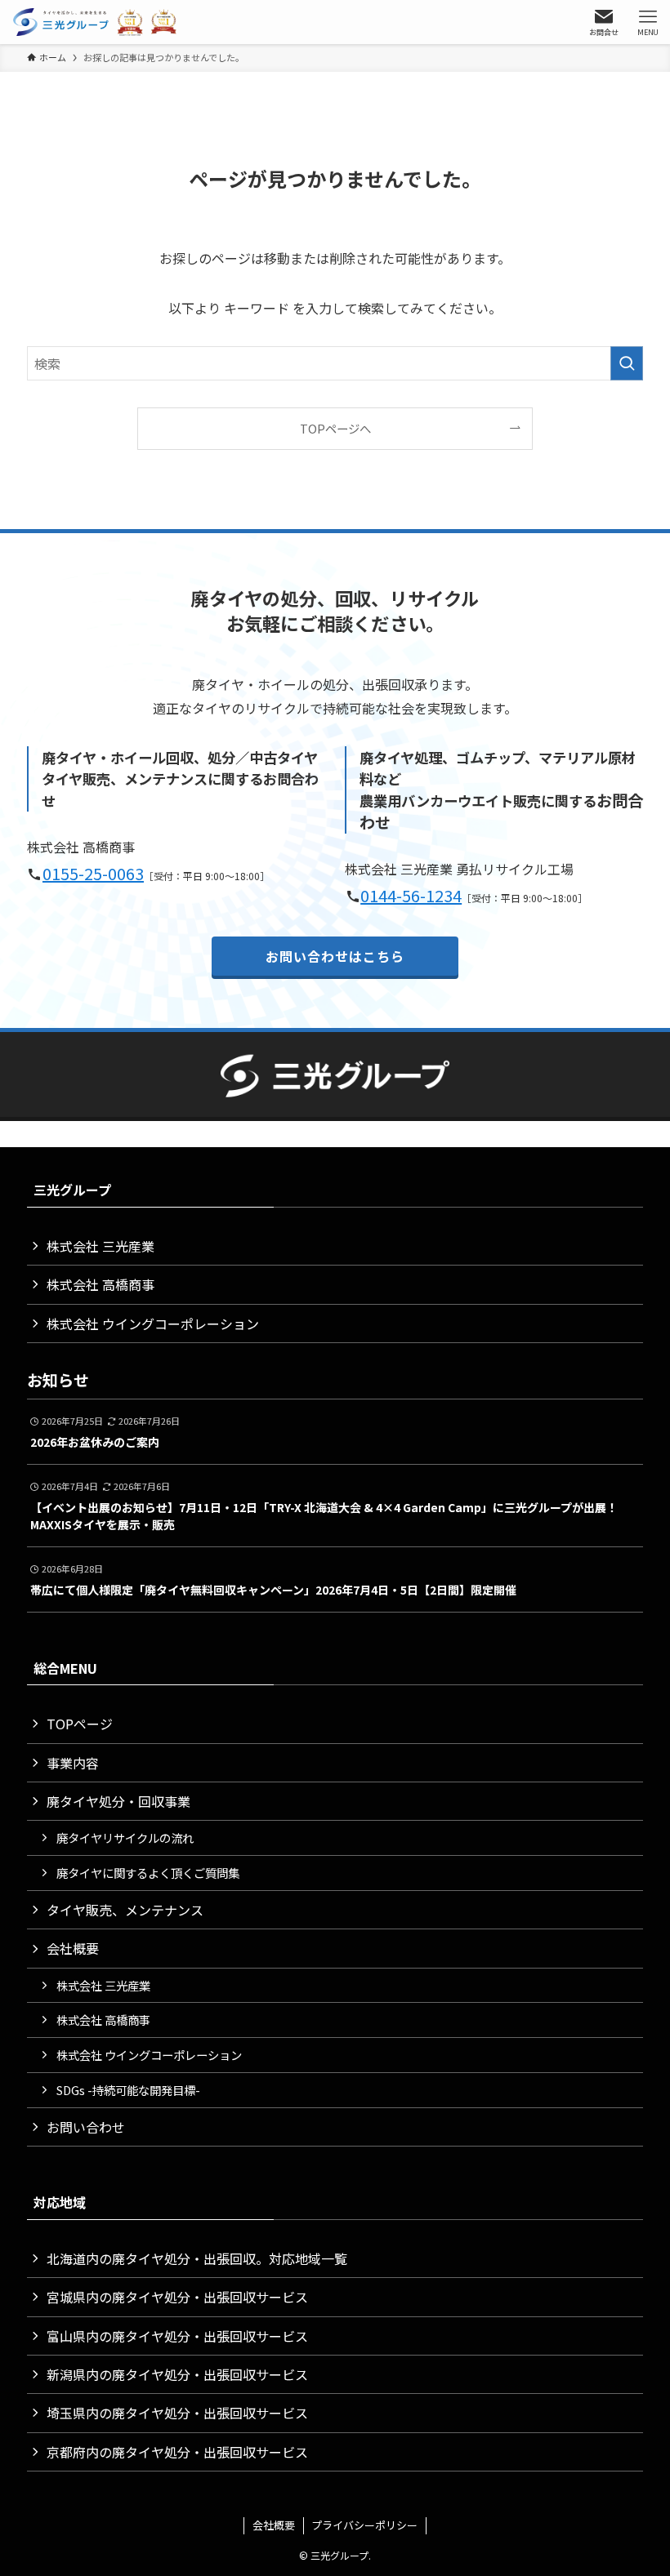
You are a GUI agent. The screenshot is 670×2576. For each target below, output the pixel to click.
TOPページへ (335, 428)
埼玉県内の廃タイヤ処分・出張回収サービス (177, 2413)
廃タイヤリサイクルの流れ (125, 1837)
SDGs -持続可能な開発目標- (128, 2090)
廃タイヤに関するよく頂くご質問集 (148, 1873)
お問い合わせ (86, 2127)
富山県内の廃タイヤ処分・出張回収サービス (177, 2336)
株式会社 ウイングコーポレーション (153, 1324)
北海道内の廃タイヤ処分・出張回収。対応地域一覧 (197, 2258)
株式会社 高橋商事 (100, 1284)
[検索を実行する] (627, 363)
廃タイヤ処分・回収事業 (118, 1801)
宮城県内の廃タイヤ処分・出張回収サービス (177, 2297)
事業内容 (73, 1763)
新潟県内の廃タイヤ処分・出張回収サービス (177, 2374)
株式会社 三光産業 (100, 1246)
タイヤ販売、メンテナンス (125, 1910)
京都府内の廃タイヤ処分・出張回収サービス (177, 2452)
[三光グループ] (98, 22)
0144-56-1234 (411, 895)
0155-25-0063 (93, 873)
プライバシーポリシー (364, 2525)
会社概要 (73, 1948)
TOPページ (80, 1724)
